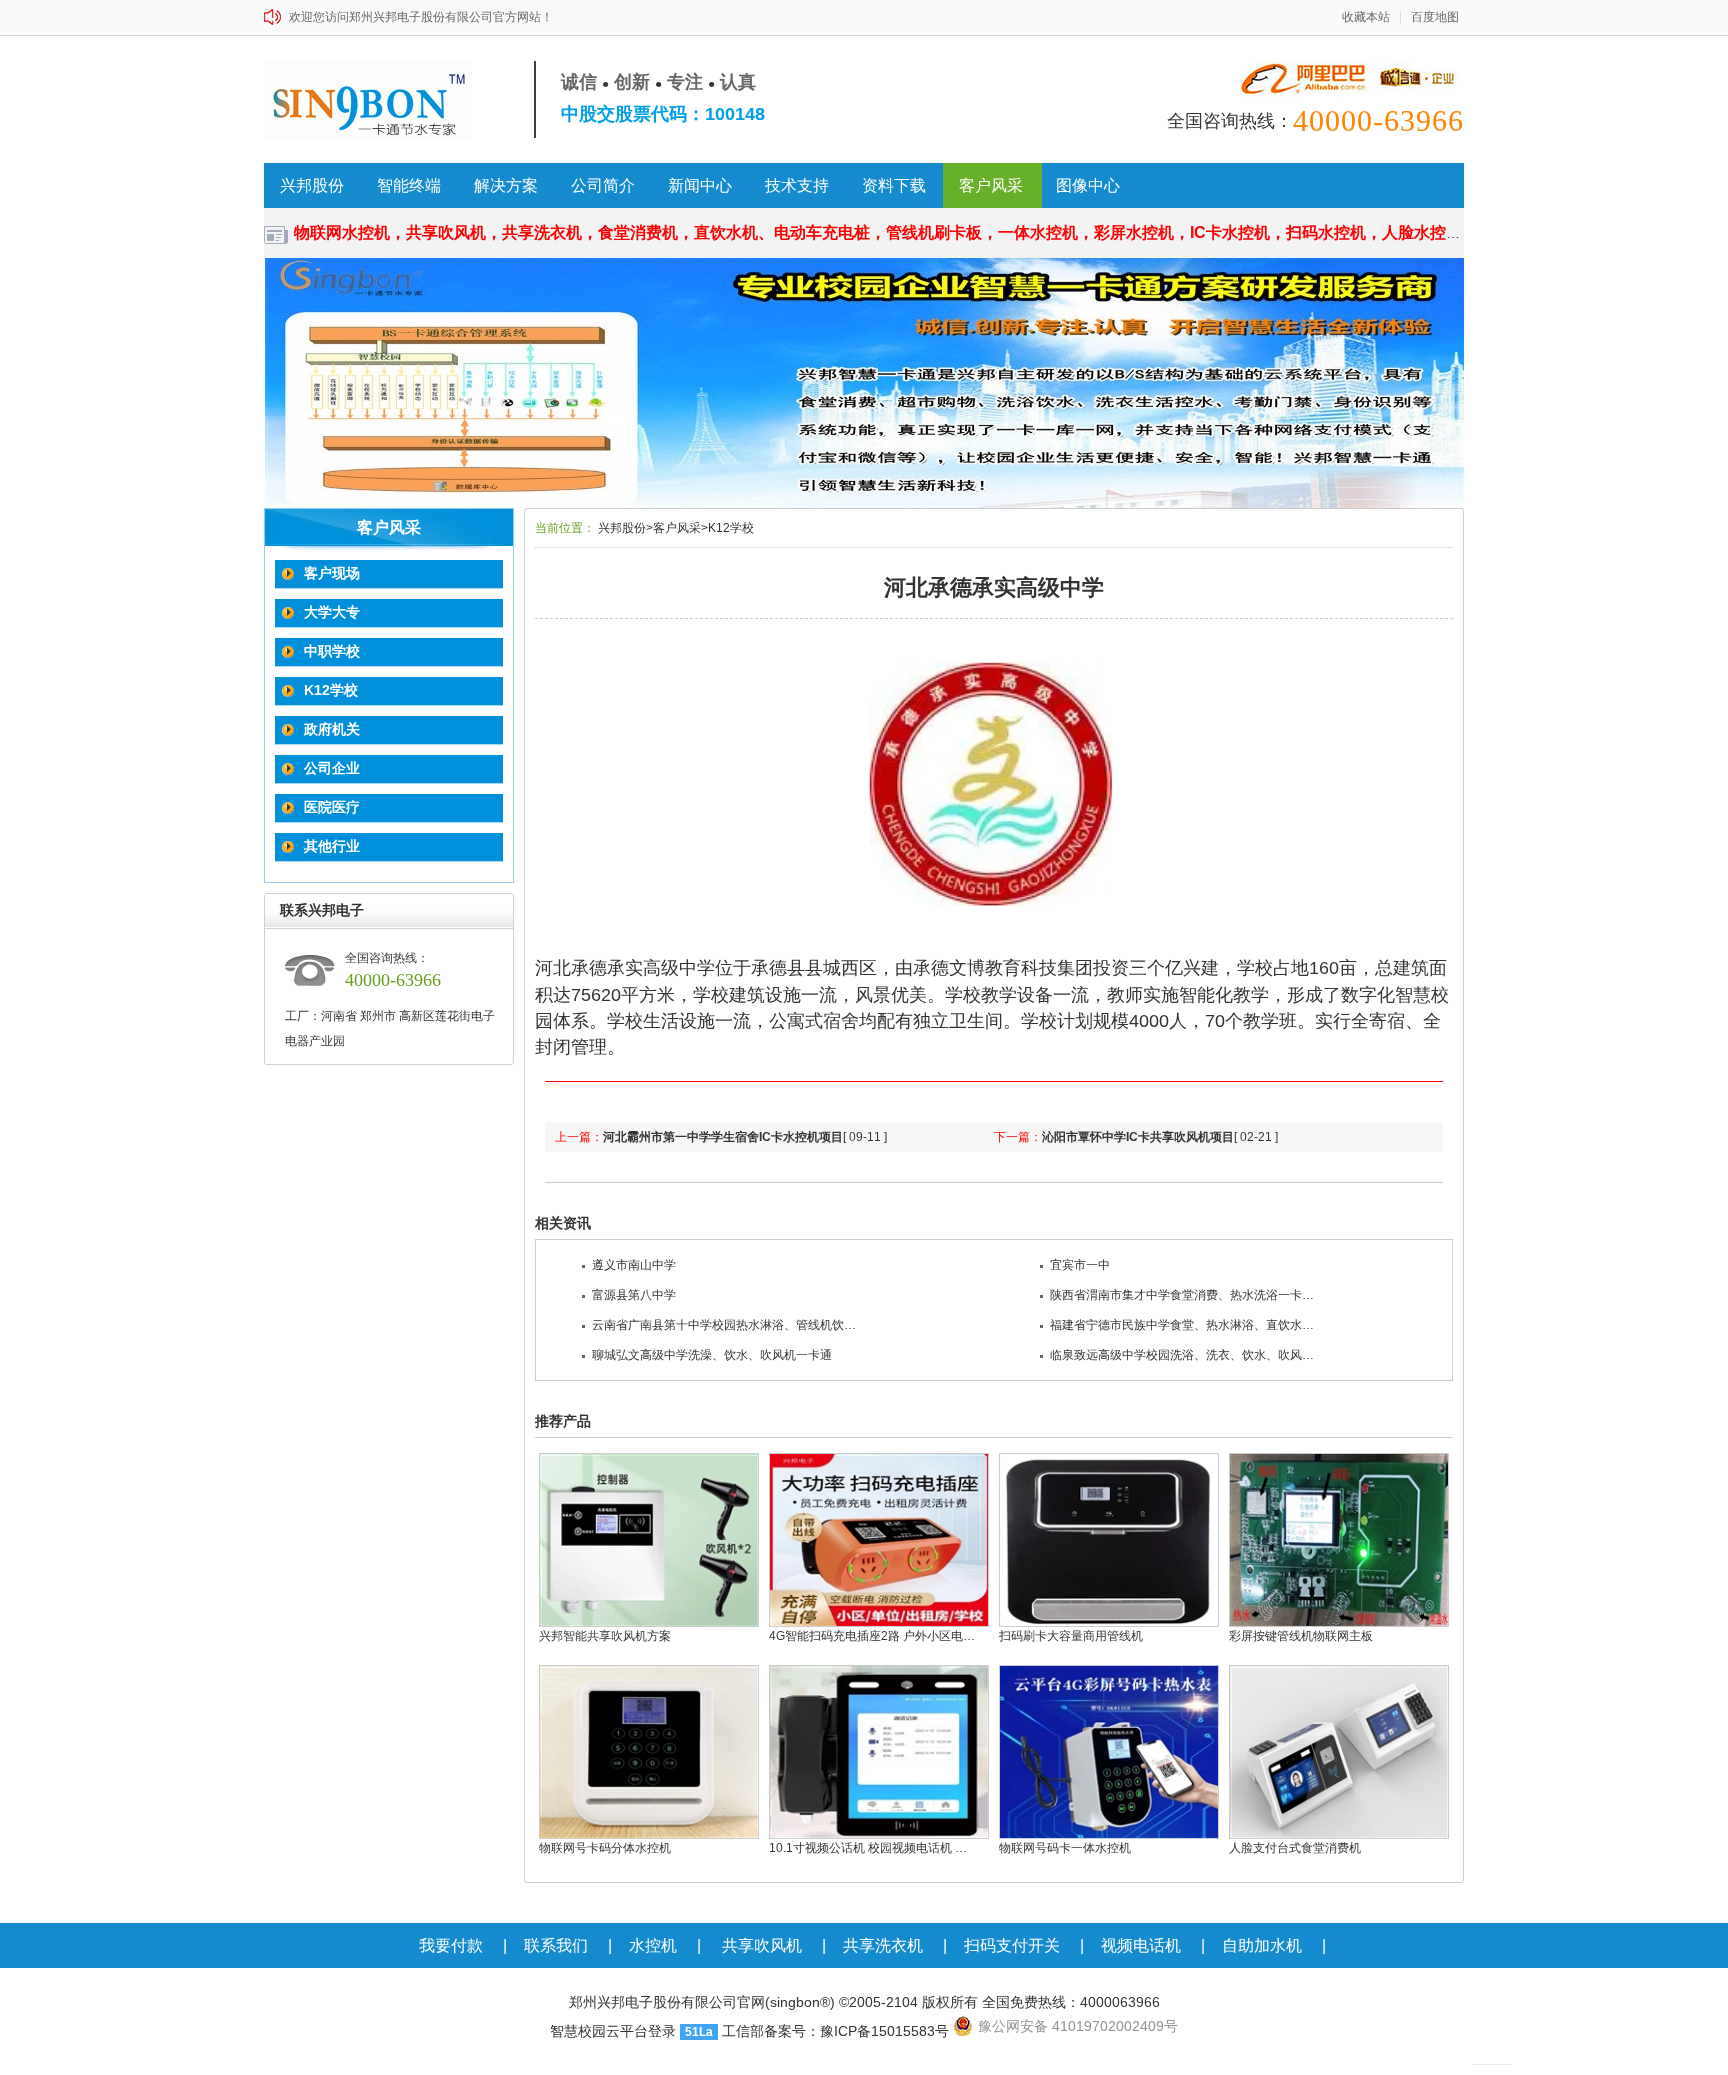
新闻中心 (700, 185)
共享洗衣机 (883, 1945)
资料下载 (894, 185)
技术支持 (797, 185)
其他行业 (332, 846)
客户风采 (991, 185)
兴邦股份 (312, 185)
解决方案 (506, 185)
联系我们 (556, 1945)
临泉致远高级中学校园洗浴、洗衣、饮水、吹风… (1182, 1355)
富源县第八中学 (634, 1295)
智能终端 (409, 185)
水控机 (653, 1945)
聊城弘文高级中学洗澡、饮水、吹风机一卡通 (712, 1355)
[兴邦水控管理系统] (864, 383)
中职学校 (332, 651)
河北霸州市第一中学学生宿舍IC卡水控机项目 (723, 1137)
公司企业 (332, 768)
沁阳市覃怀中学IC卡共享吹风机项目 (1138, 1137)
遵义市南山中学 (634, 1265)
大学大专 (332, 612)
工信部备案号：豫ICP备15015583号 (835, 2031)
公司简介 (603, 185)
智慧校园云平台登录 (613, 2031)
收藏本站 (1366, 17)
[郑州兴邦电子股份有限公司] (376, 100)
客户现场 (332, 573)
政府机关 (332, 729)
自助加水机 (1262, 1945)
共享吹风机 (762, 1945)
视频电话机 (1141, 1945)
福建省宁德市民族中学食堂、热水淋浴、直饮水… (1182, 1325)
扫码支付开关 (1012, 1945)
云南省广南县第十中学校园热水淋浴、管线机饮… (724, 1325)
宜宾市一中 (1080, 1265)
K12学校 (331, 690)
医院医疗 (332, 807)
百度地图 (1435, 17)
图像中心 (1088, 185)
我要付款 (451, 1945)
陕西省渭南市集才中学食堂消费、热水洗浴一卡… (1182, 1295)
